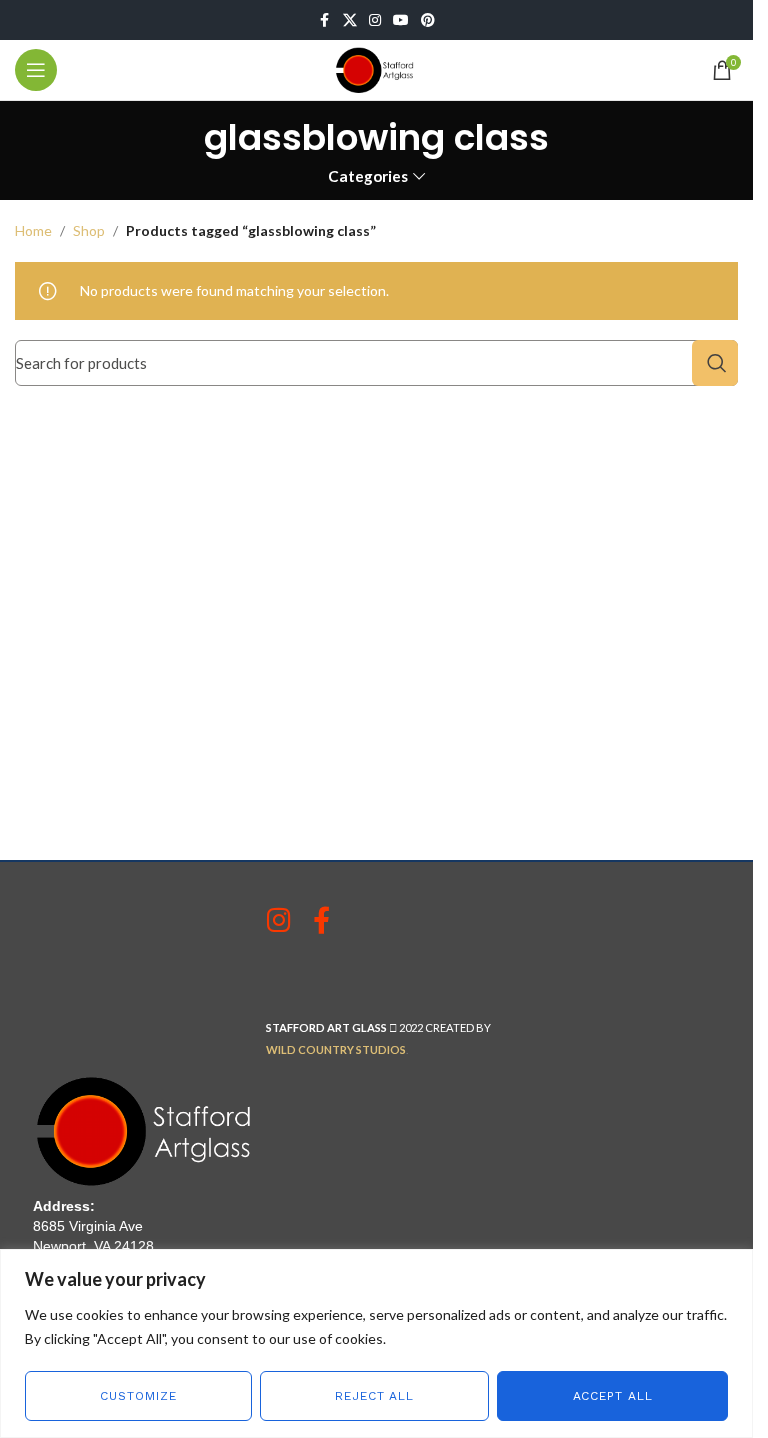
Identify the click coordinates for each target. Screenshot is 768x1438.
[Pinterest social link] (428, 20)
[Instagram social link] (375, 20)
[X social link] (350, 20)
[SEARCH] (715, 363)
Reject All (374, 1396)
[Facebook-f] (321, 919)
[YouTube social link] (401, 20)
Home (33, 230)
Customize (138, 1396)
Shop (89, 230)
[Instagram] (279, 919)
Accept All (613, 1396)
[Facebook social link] (325, 20)
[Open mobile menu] (36, 70)
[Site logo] (376, 68)
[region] (376, 1343)
